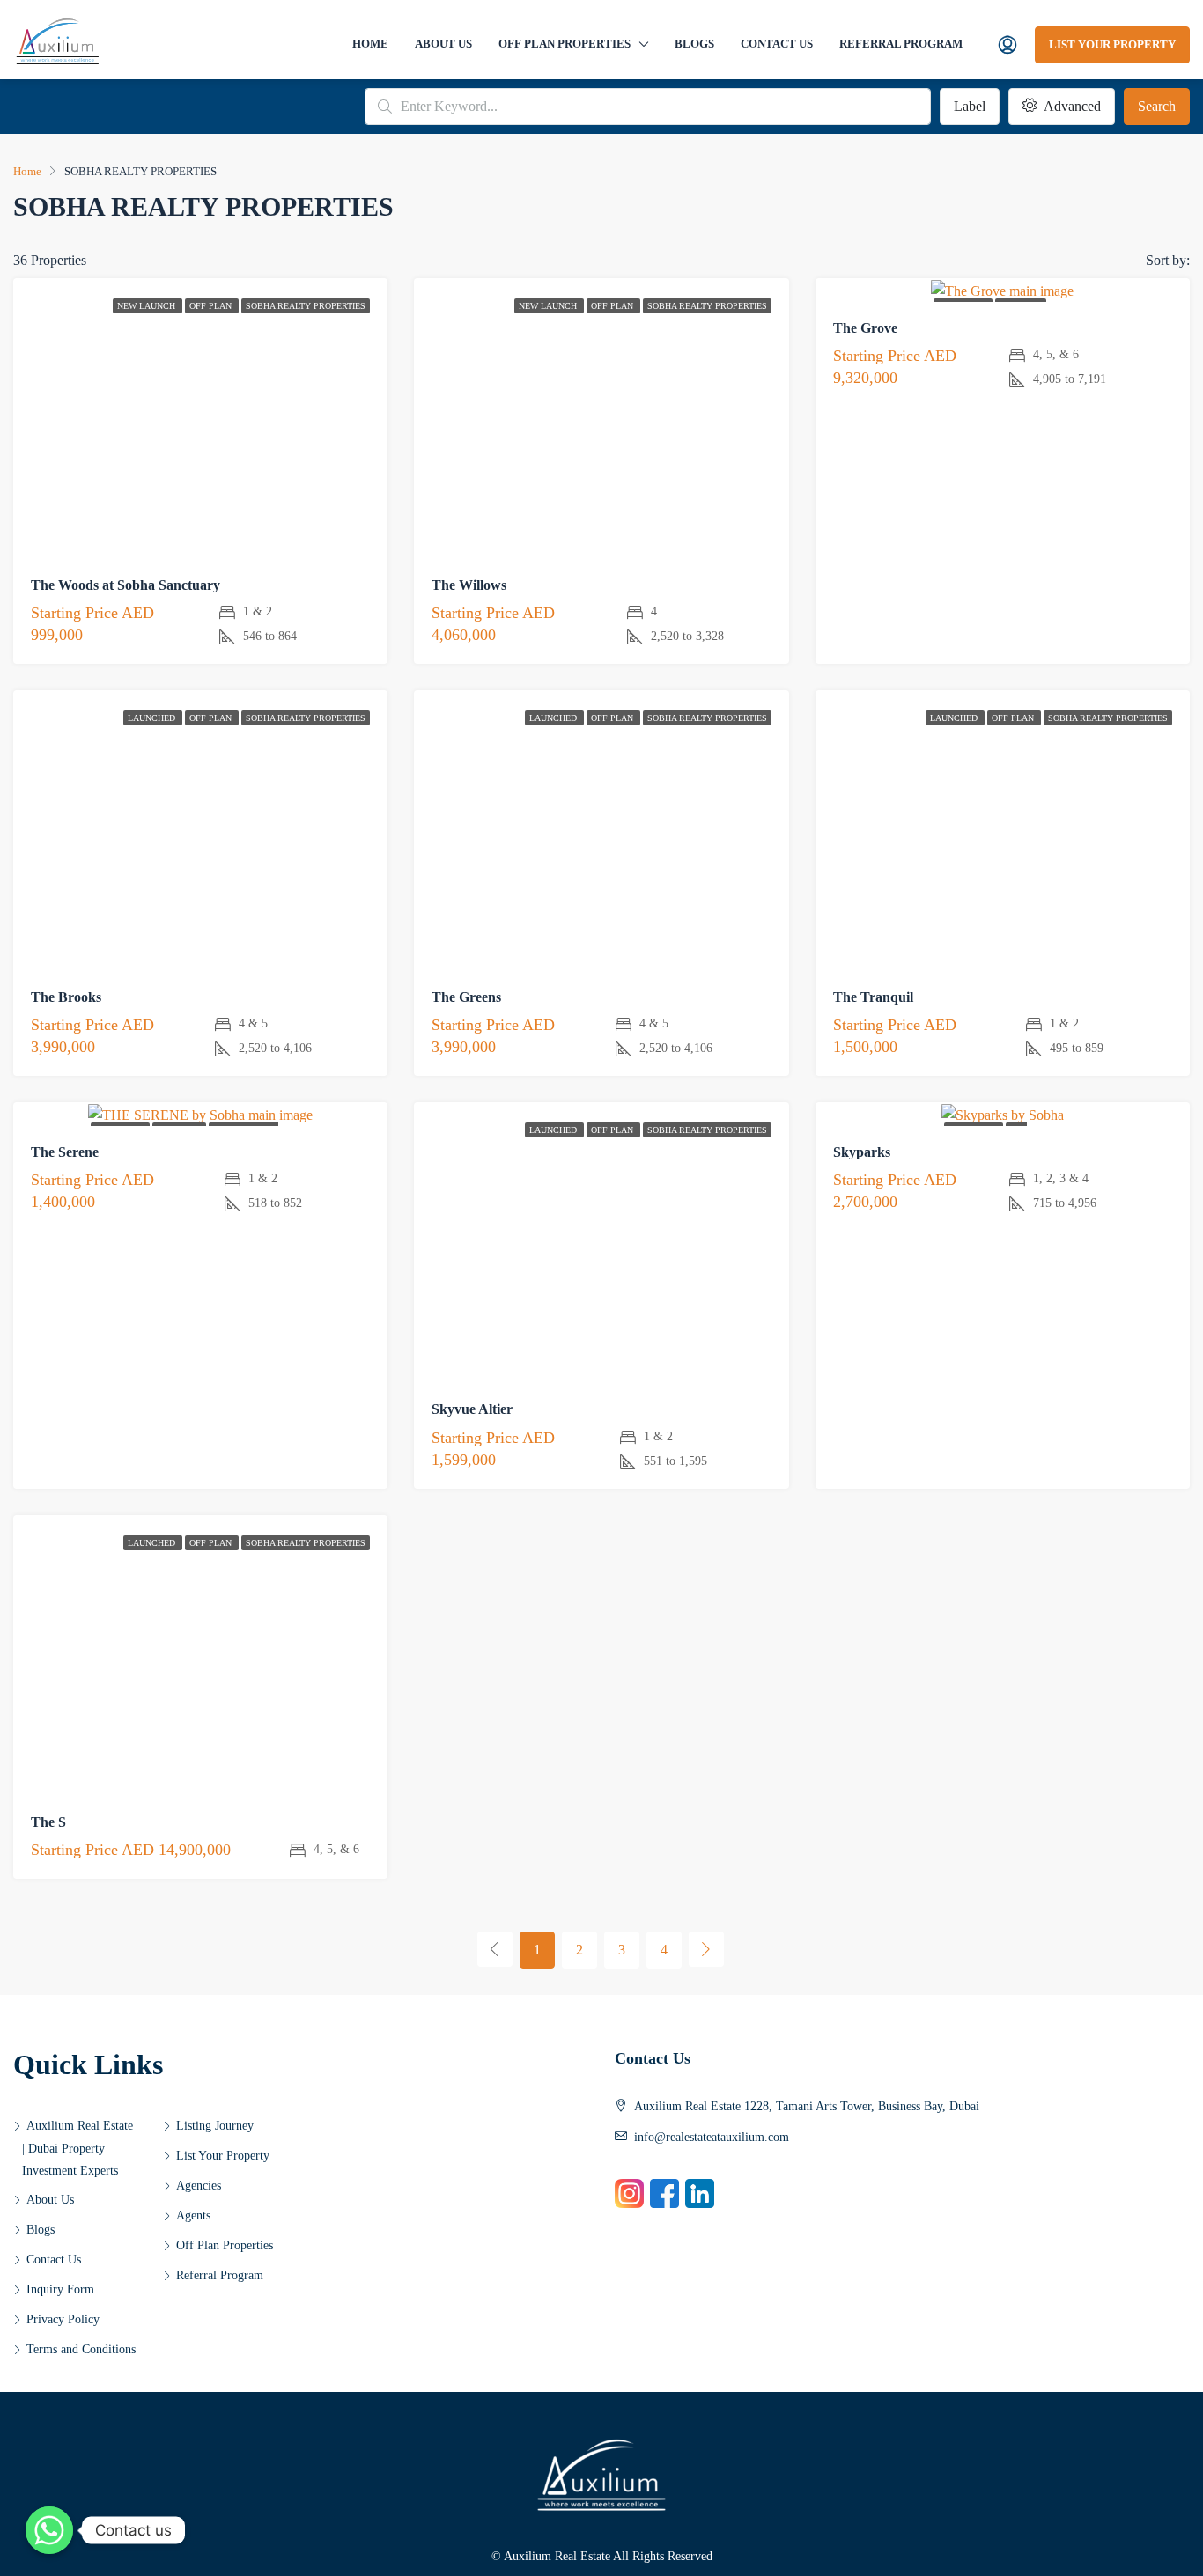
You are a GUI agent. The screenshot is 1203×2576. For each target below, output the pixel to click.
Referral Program (901, 44)
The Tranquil (873, 997)
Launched (153, 718)
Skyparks (862, 1152)
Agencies (199, 2186)
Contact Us (777, 44)
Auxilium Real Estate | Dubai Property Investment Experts (77, 2148)
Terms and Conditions (81, 2349)
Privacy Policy (63, 2319)
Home (370, 44)
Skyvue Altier (472, 1409)
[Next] (706, 1949)
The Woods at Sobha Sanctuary (125, 585)
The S (48, 1822)
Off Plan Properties (565, 44)
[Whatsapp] (49, 2530)
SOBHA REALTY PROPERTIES (306, 306)
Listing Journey (215, 2126)
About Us (443, 44)
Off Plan (212, 306)
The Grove (865, 328)
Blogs (694, 44)
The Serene (65, 1152)
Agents (193, 2215)
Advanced (1070, 106)
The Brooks (66, 997)
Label (970, 106)
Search (1157, 106)
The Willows (469, 585)
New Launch (148, 306)
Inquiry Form (60, 2289)
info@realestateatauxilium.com (712, 2137)
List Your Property (1112, 44)
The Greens (466, 997)
